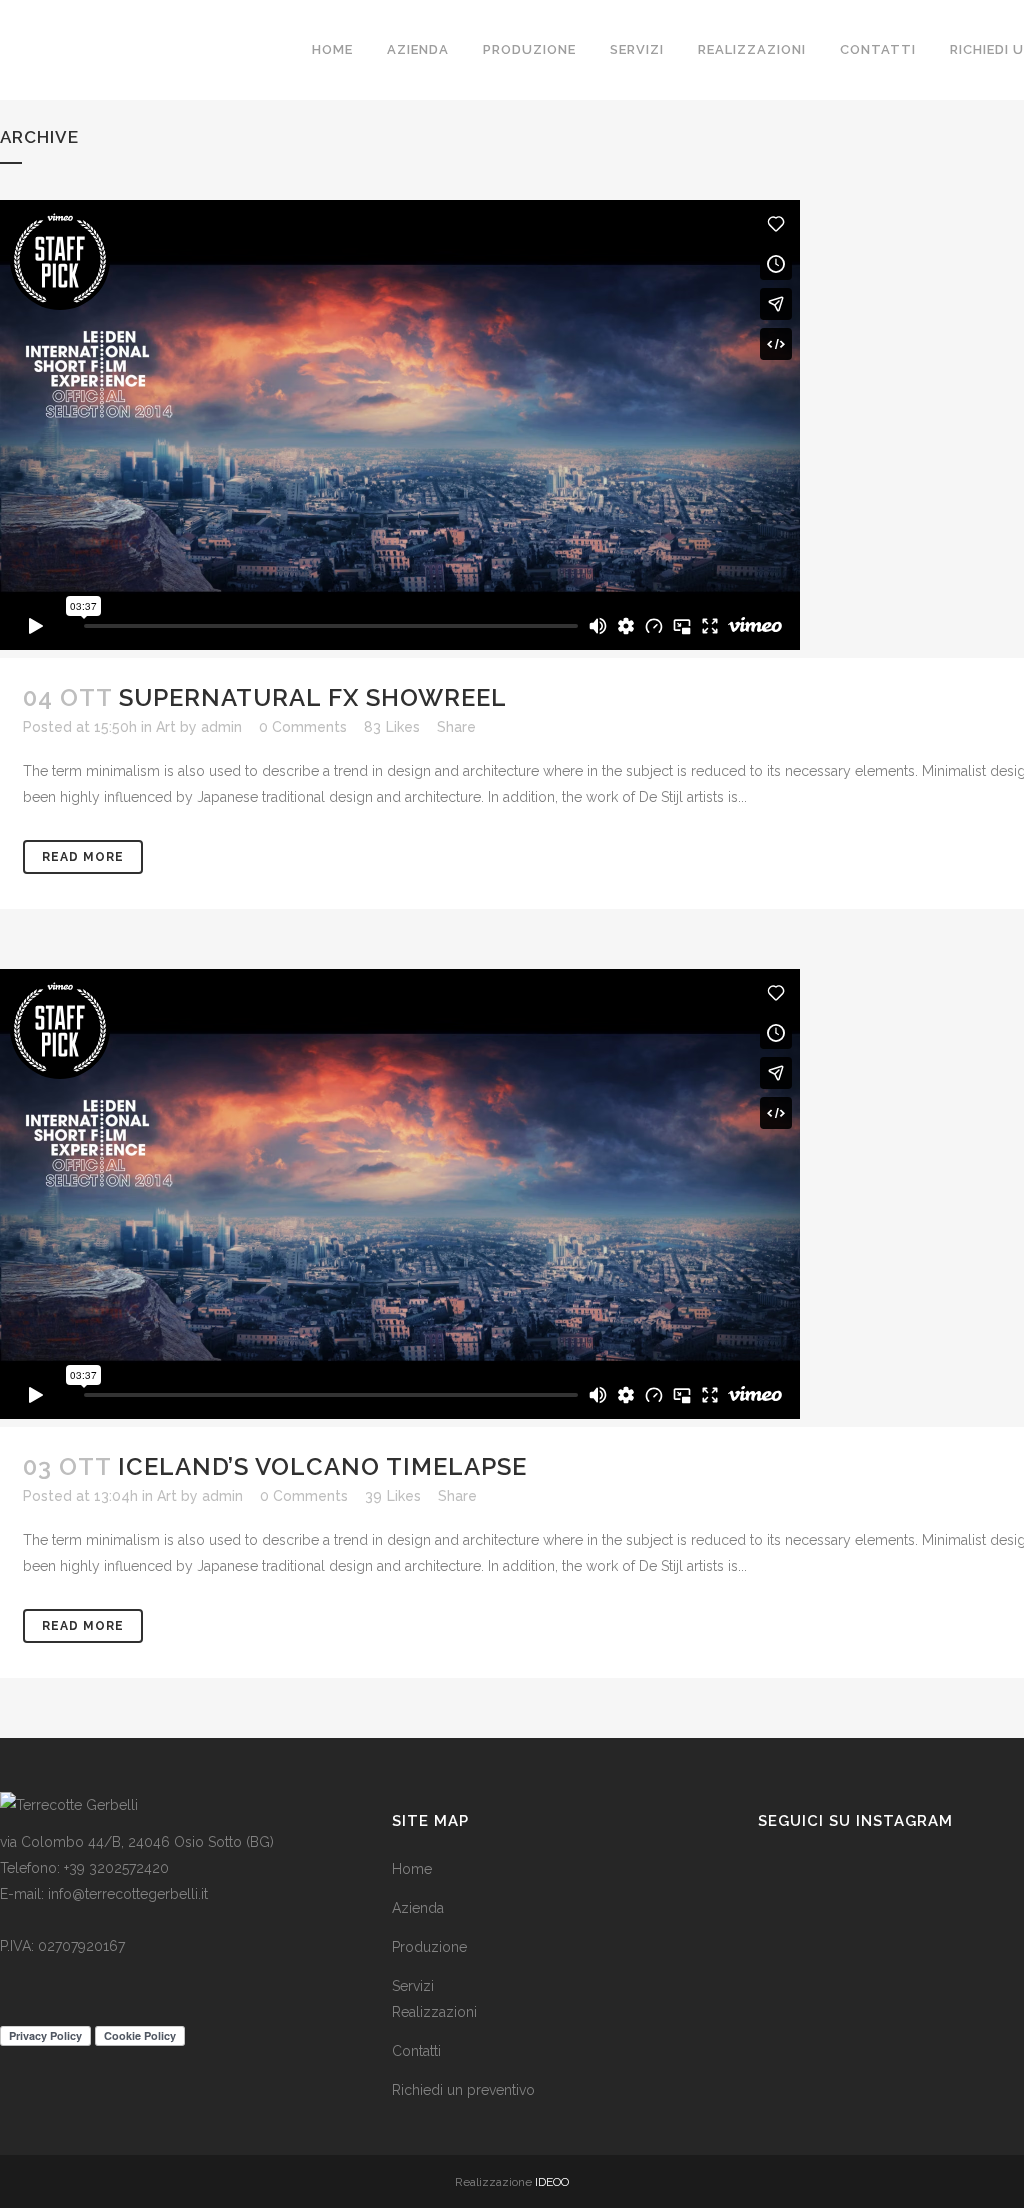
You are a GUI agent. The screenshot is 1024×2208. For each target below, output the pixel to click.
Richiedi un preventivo (463, 2090)
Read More (83, 857)
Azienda (418, 1908)
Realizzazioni (434, 2012)
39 (393, 1496)
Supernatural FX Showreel (313, 697)
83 (392, 727)
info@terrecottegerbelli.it (128, 1894)
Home (412, 1869)
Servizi (413, 1986)
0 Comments (303, 727)
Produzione (429, 1947)
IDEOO (552, 2182)
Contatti (416, 2051)
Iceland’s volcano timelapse (322, 1466)
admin (221, 727)
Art (166, 727)
